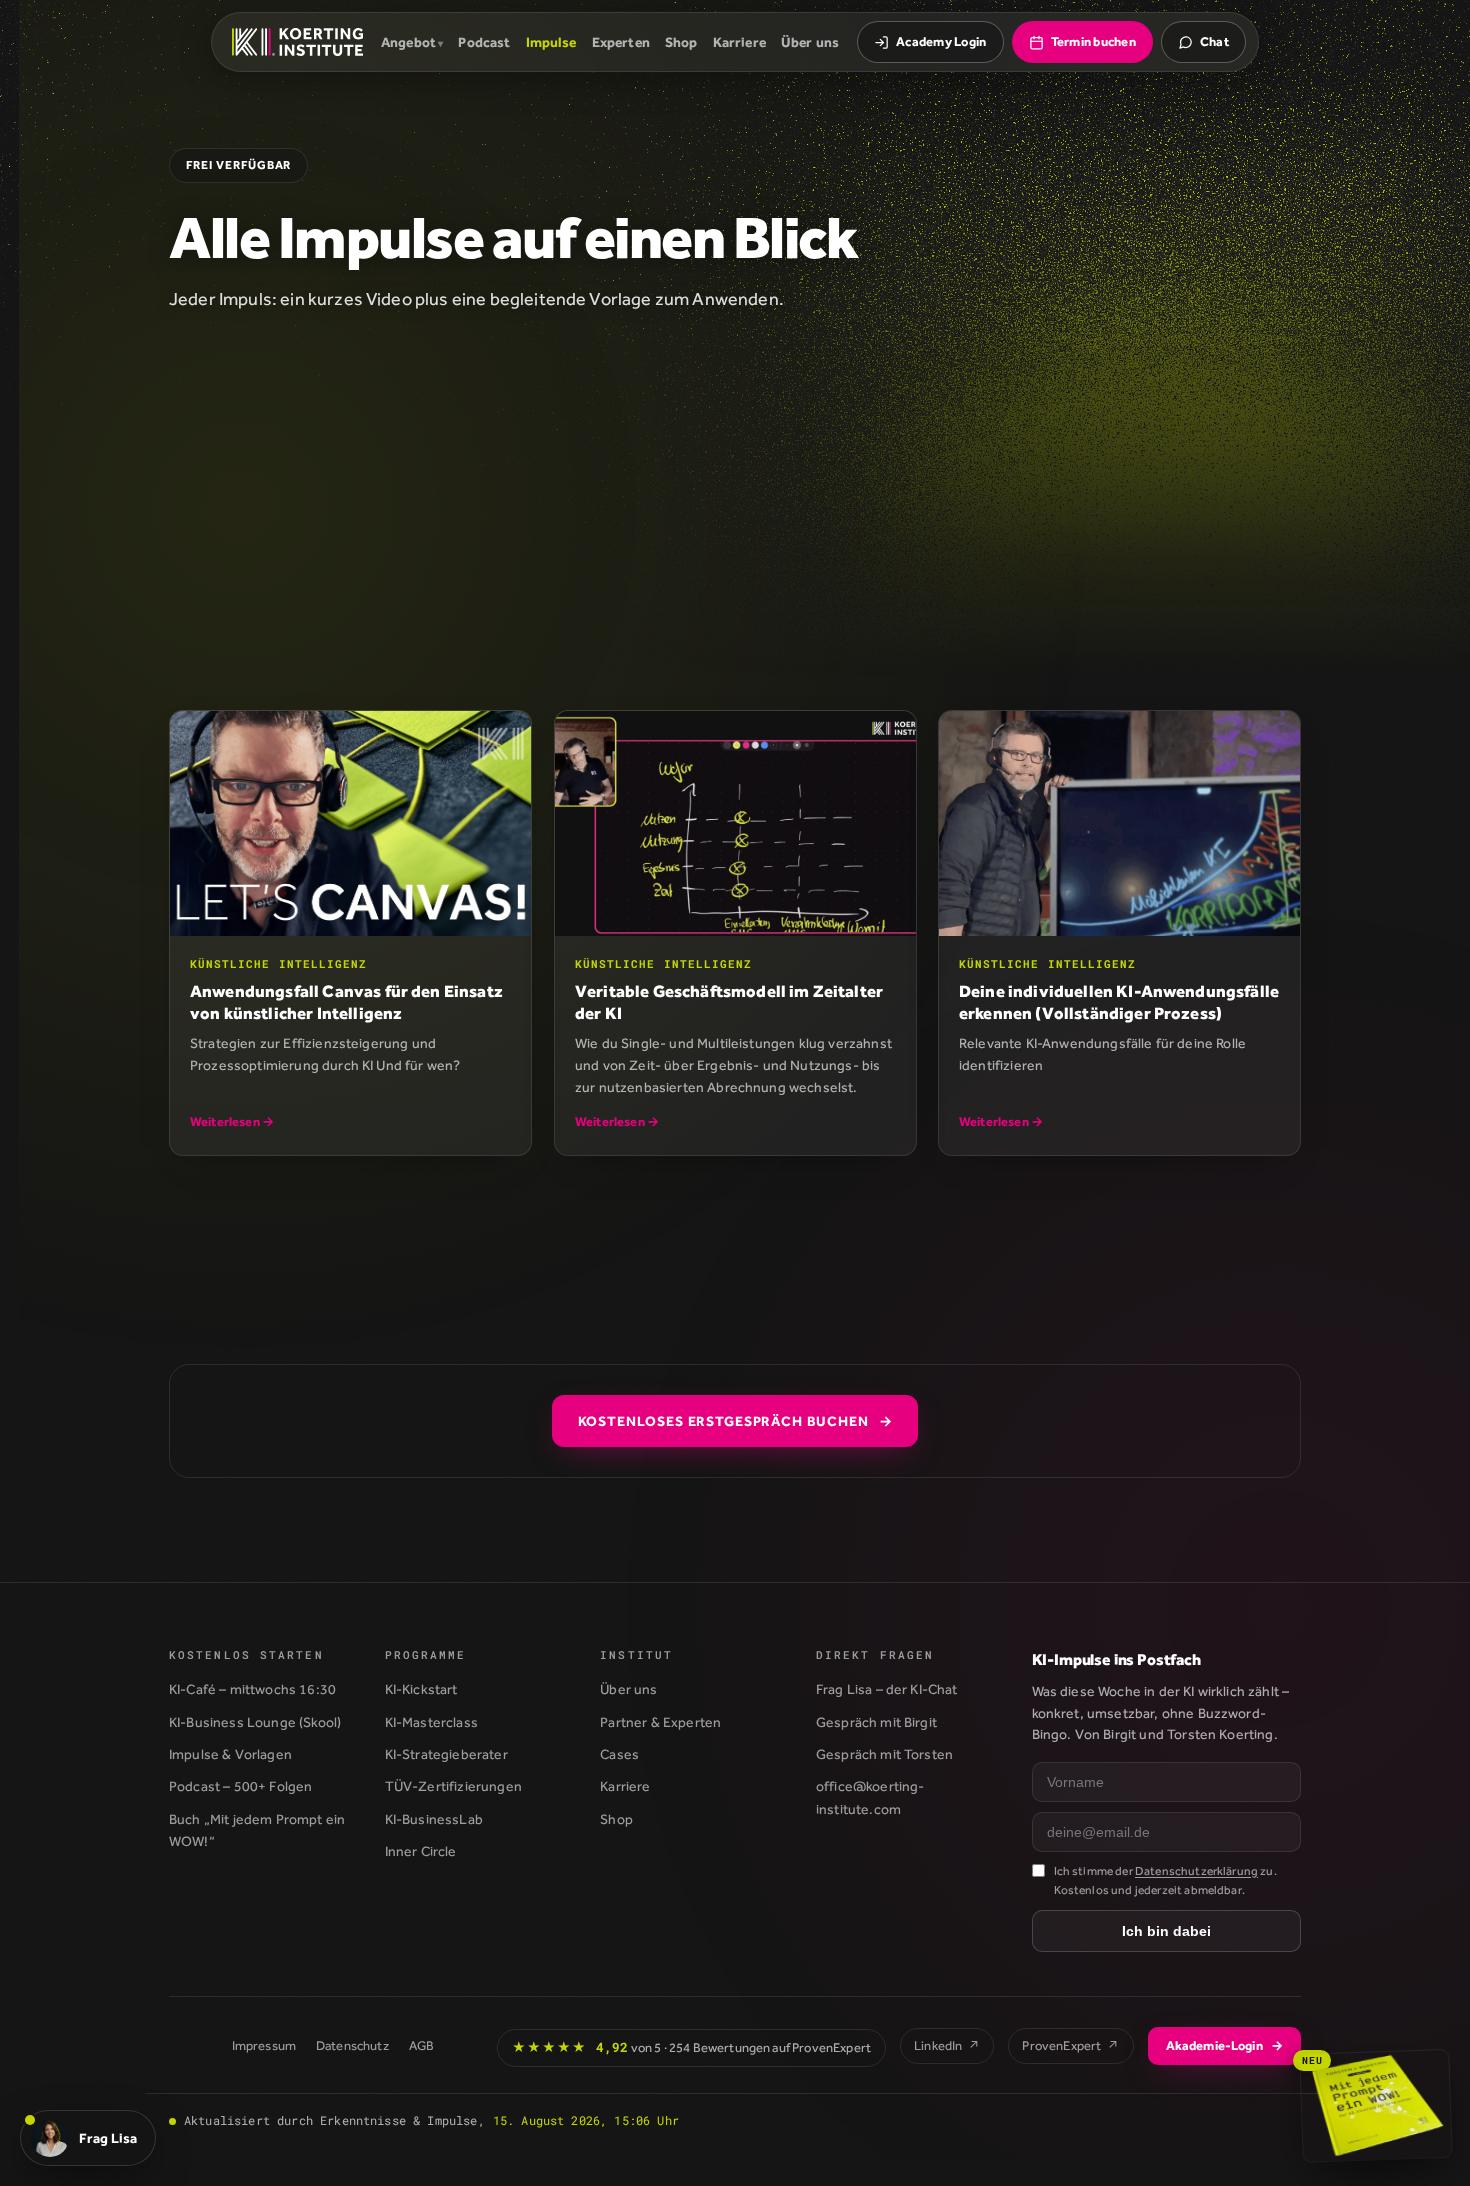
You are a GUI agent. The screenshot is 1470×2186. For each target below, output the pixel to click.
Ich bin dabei (1166, 1931)
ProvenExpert (1070, 2045)
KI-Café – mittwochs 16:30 (252, 1689)
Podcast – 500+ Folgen (240, 1786)
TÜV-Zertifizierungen (453, 1786)
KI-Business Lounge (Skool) (255, 1722)
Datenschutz (352, 2045)
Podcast (484, 42)
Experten (621, 42)
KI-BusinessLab (434, 1819)
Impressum (264, 2045)
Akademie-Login (1224, 2045)
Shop (681, 42)
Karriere (739, 42)
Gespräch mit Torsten (884, 1754)
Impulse (551, 42)
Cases (619, 1754)
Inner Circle (421, 1851)
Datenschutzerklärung (1196, 1871)
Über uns (810, 42)
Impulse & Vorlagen (230, 1754)
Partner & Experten (660, 1722)
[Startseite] (297, 42)
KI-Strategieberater (446, 1754)
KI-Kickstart (421, 1689)
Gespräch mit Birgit (876, 1722)
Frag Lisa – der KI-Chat (887, 1689)
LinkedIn (947, 2045)
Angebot (408, 42)
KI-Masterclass (431, 1722)
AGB (421, 2045)
